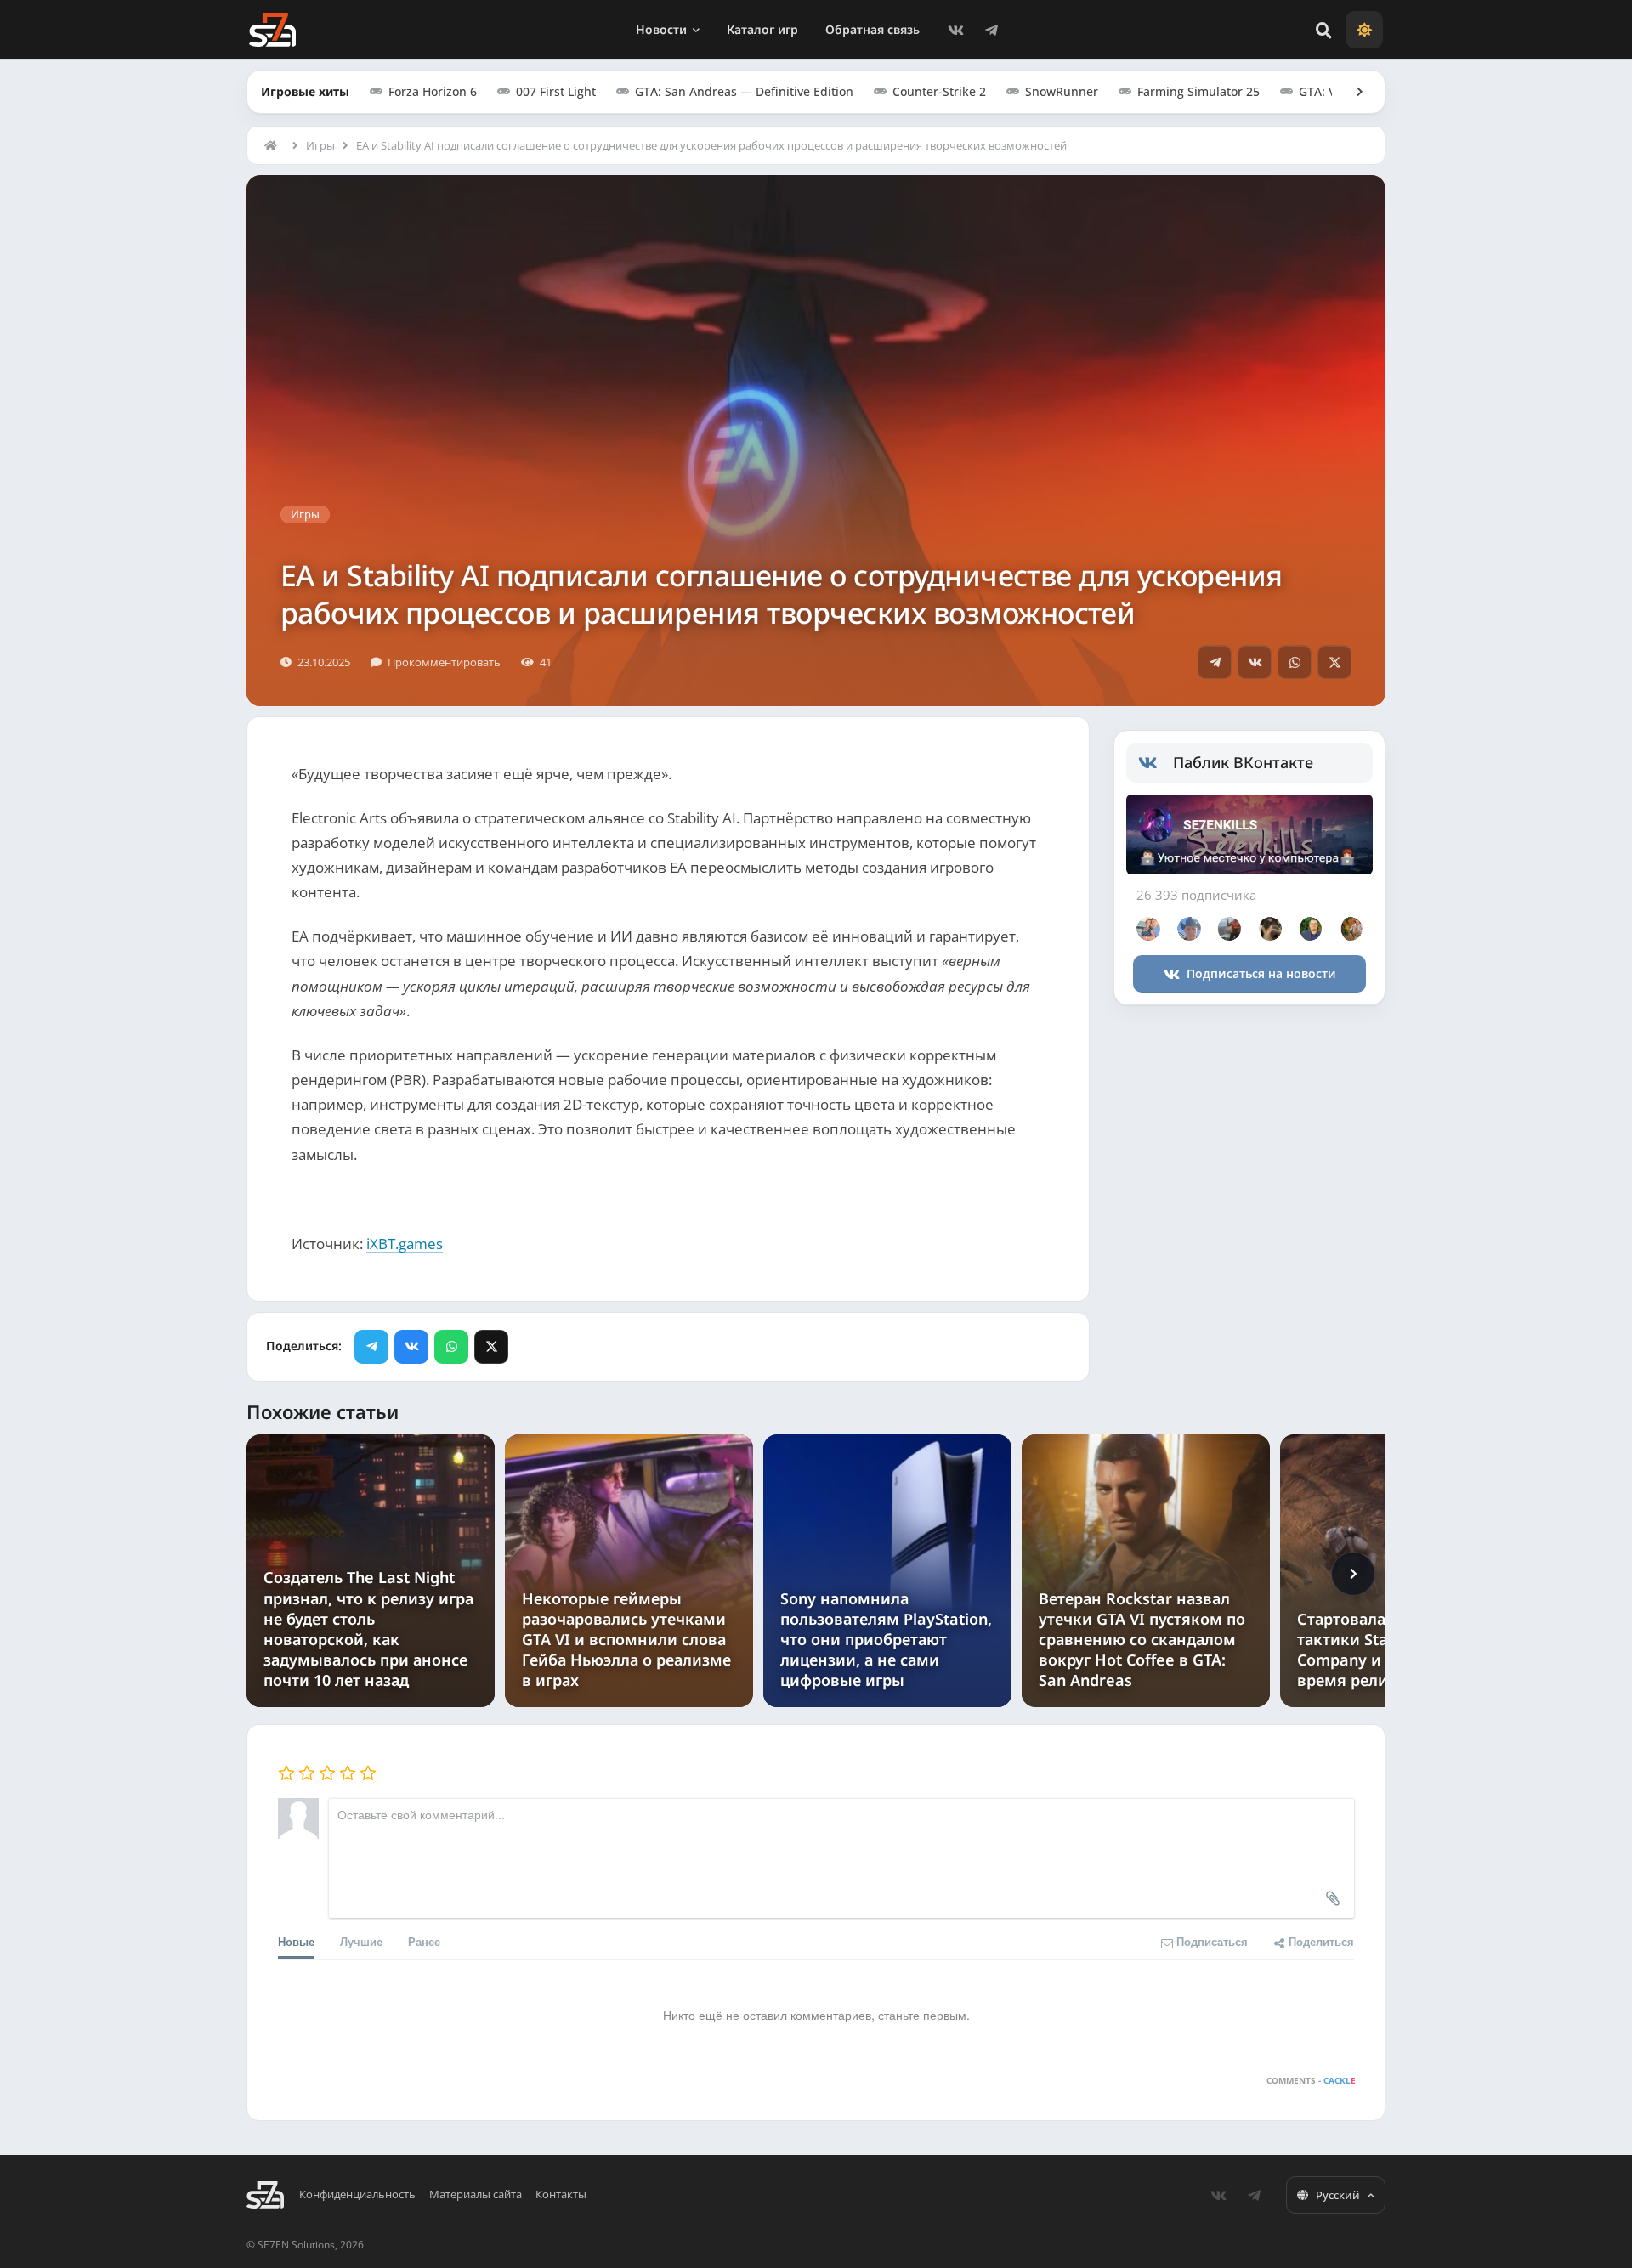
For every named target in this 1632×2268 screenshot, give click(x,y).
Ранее (424, 1941)
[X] (1334, 662)
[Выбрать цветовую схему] (1364, 30)
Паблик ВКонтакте (1243, 762)
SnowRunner (1062, 91)
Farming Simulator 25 (1198, 91)
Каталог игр (762, 29)
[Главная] (275, 145)
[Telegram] (991, 30)
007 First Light (556, 91)
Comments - (1311, 2080)
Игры (320, 145)
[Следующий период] (1353, 1574)
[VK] (955, 30)
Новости (661, 29)
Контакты (561, 2194)
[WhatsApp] (1295, 662)
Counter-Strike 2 (939, 91)
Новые (296, 1941)
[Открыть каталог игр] (1351, 92)
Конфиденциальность (357, 2194)
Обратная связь (873, 29)
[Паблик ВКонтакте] (1156, 763)
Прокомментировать (444, 662)
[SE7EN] (272, 30)
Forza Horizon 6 (433, 91)
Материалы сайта (476, 2194)
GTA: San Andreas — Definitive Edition (744, 91)
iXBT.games (405, 1244)
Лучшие (361, 1941)
